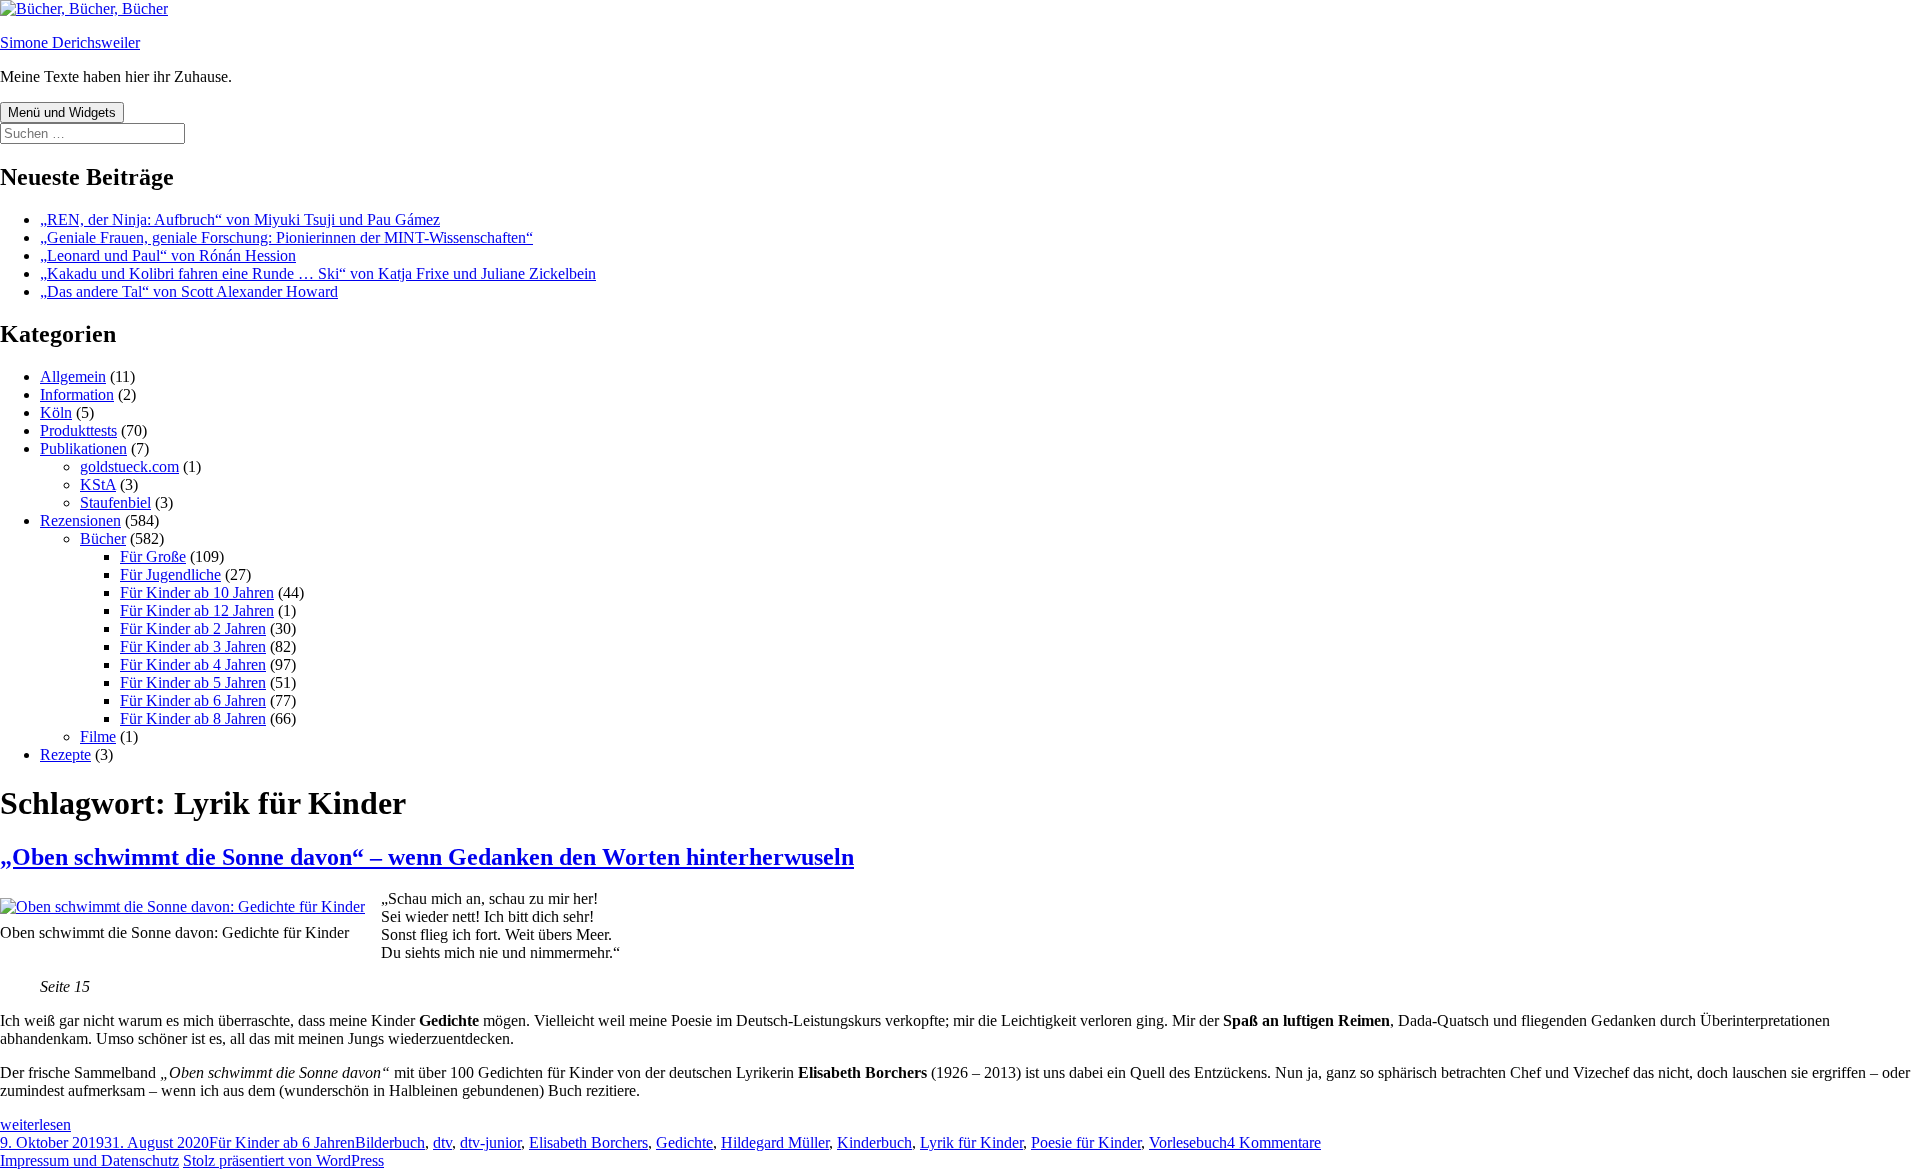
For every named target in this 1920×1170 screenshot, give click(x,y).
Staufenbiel (115, 502)
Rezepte (65, 754)
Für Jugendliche (170, 574)
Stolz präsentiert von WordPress (283, 1160)
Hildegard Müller (775, 1142)
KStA (98, 484)
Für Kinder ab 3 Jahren (193, 646)
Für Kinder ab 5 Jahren (193, 682)
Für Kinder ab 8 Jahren (193, 718)
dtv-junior (490, 1142)
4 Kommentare (1274, 1142)
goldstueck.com (129, 466)
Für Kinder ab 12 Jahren (197, 610)
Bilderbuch (390, 1142)
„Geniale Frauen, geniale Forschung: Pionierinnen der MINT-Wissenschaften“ (286, 237)
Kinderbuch (874, 1142)
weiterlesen (35, 1124)
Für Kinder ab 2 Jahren (193, 628)
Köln (56, 412)
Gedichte (684, 1142)
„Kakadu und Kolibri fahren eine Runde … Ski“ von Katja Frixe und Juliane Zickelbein (318, 273)
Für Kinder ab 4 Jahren (193, 664)
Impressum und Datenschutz (89, 1160)
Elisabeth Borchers (588, 1142)
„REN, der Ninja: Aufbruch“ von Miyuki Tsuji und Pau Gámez (240, 219)
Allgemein (73, 376)
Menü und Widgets (62, 112)
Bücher (103, 538)
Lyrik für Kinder (971, 1142)
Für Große (153, 556)
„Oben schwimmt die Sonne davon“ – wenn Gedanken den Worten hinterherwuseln (427, 857)
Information (77, 394)
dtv (442, 1142)
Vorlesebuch (1188, 1142)
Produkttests (78, 430)
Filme (98, 736)
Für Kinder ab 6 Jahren (193, 700)
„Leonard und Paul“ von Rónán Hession (168, 255)
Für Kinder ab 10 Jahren (197, 592)
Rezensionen (80, 520)
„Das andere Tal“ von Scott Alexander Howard (189, 291)
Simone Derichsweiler (70, 42)
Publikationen (83, 448)
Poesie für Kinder (1086, 1142)
